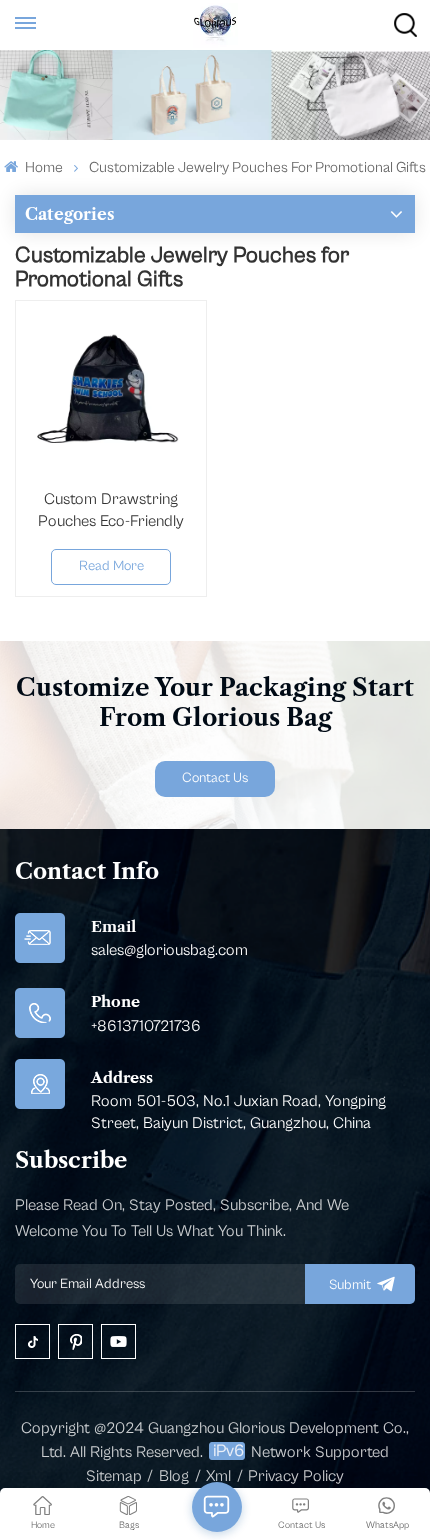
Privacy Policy (296, 1476)
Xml (218, 1476)
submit (350, 1285)
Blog (174, 1476)
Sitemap (114, 1476)
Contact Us (215, 778)
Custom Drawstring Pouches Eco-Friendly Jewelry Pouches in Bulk (111, 511)
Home (42, 167)
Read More (111, 566)
